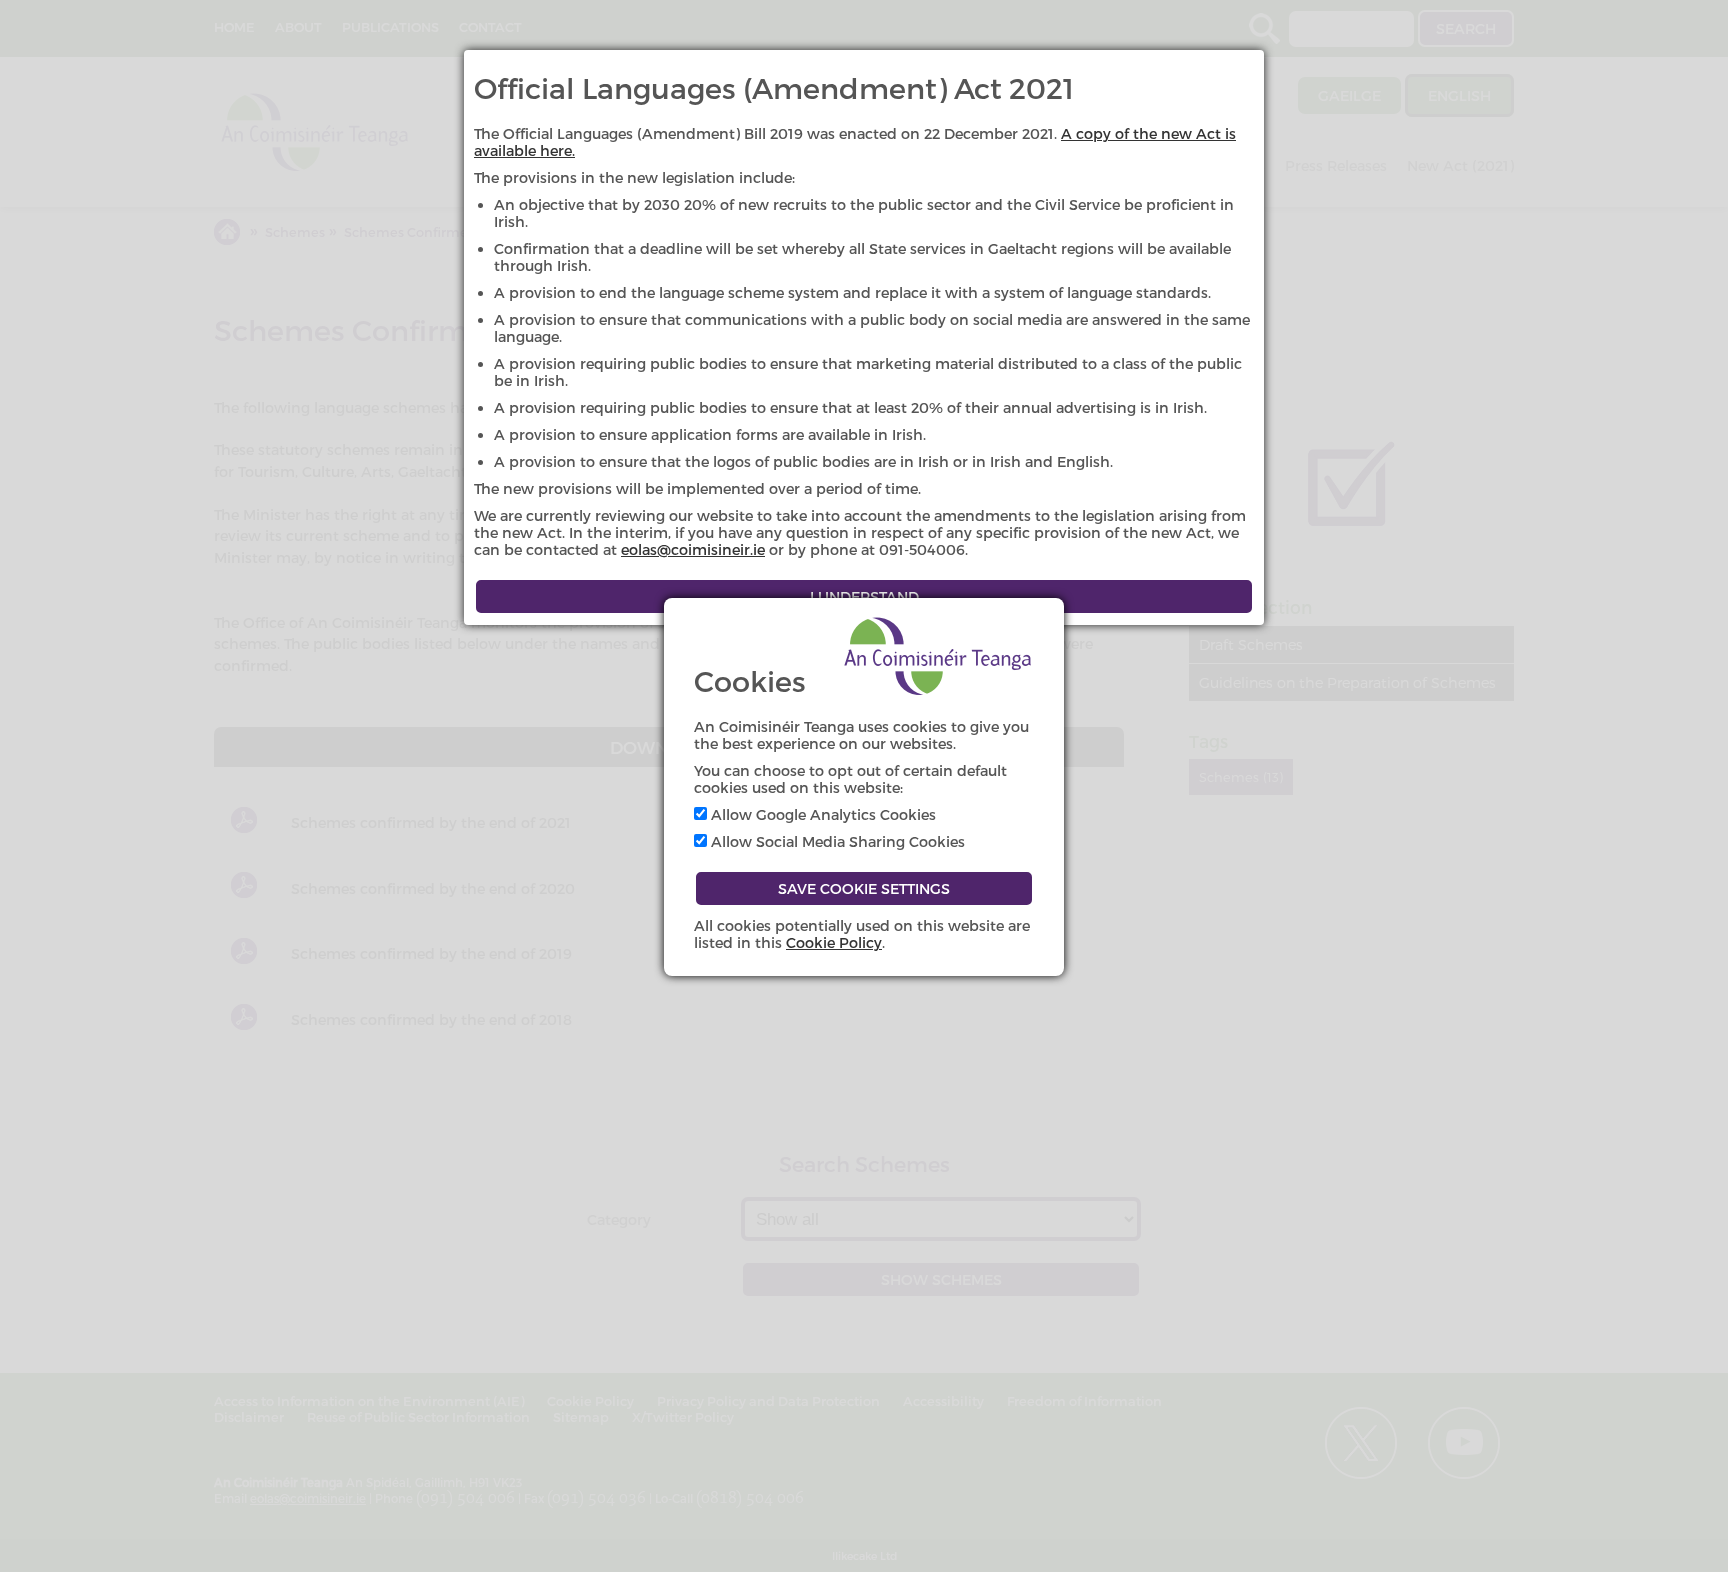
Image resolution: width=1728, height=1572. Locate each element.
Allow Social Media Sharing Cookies (836, 841)
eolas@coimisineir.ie (693, 549)
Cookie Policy (834, 942)
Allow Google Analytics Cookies (821, 814)
